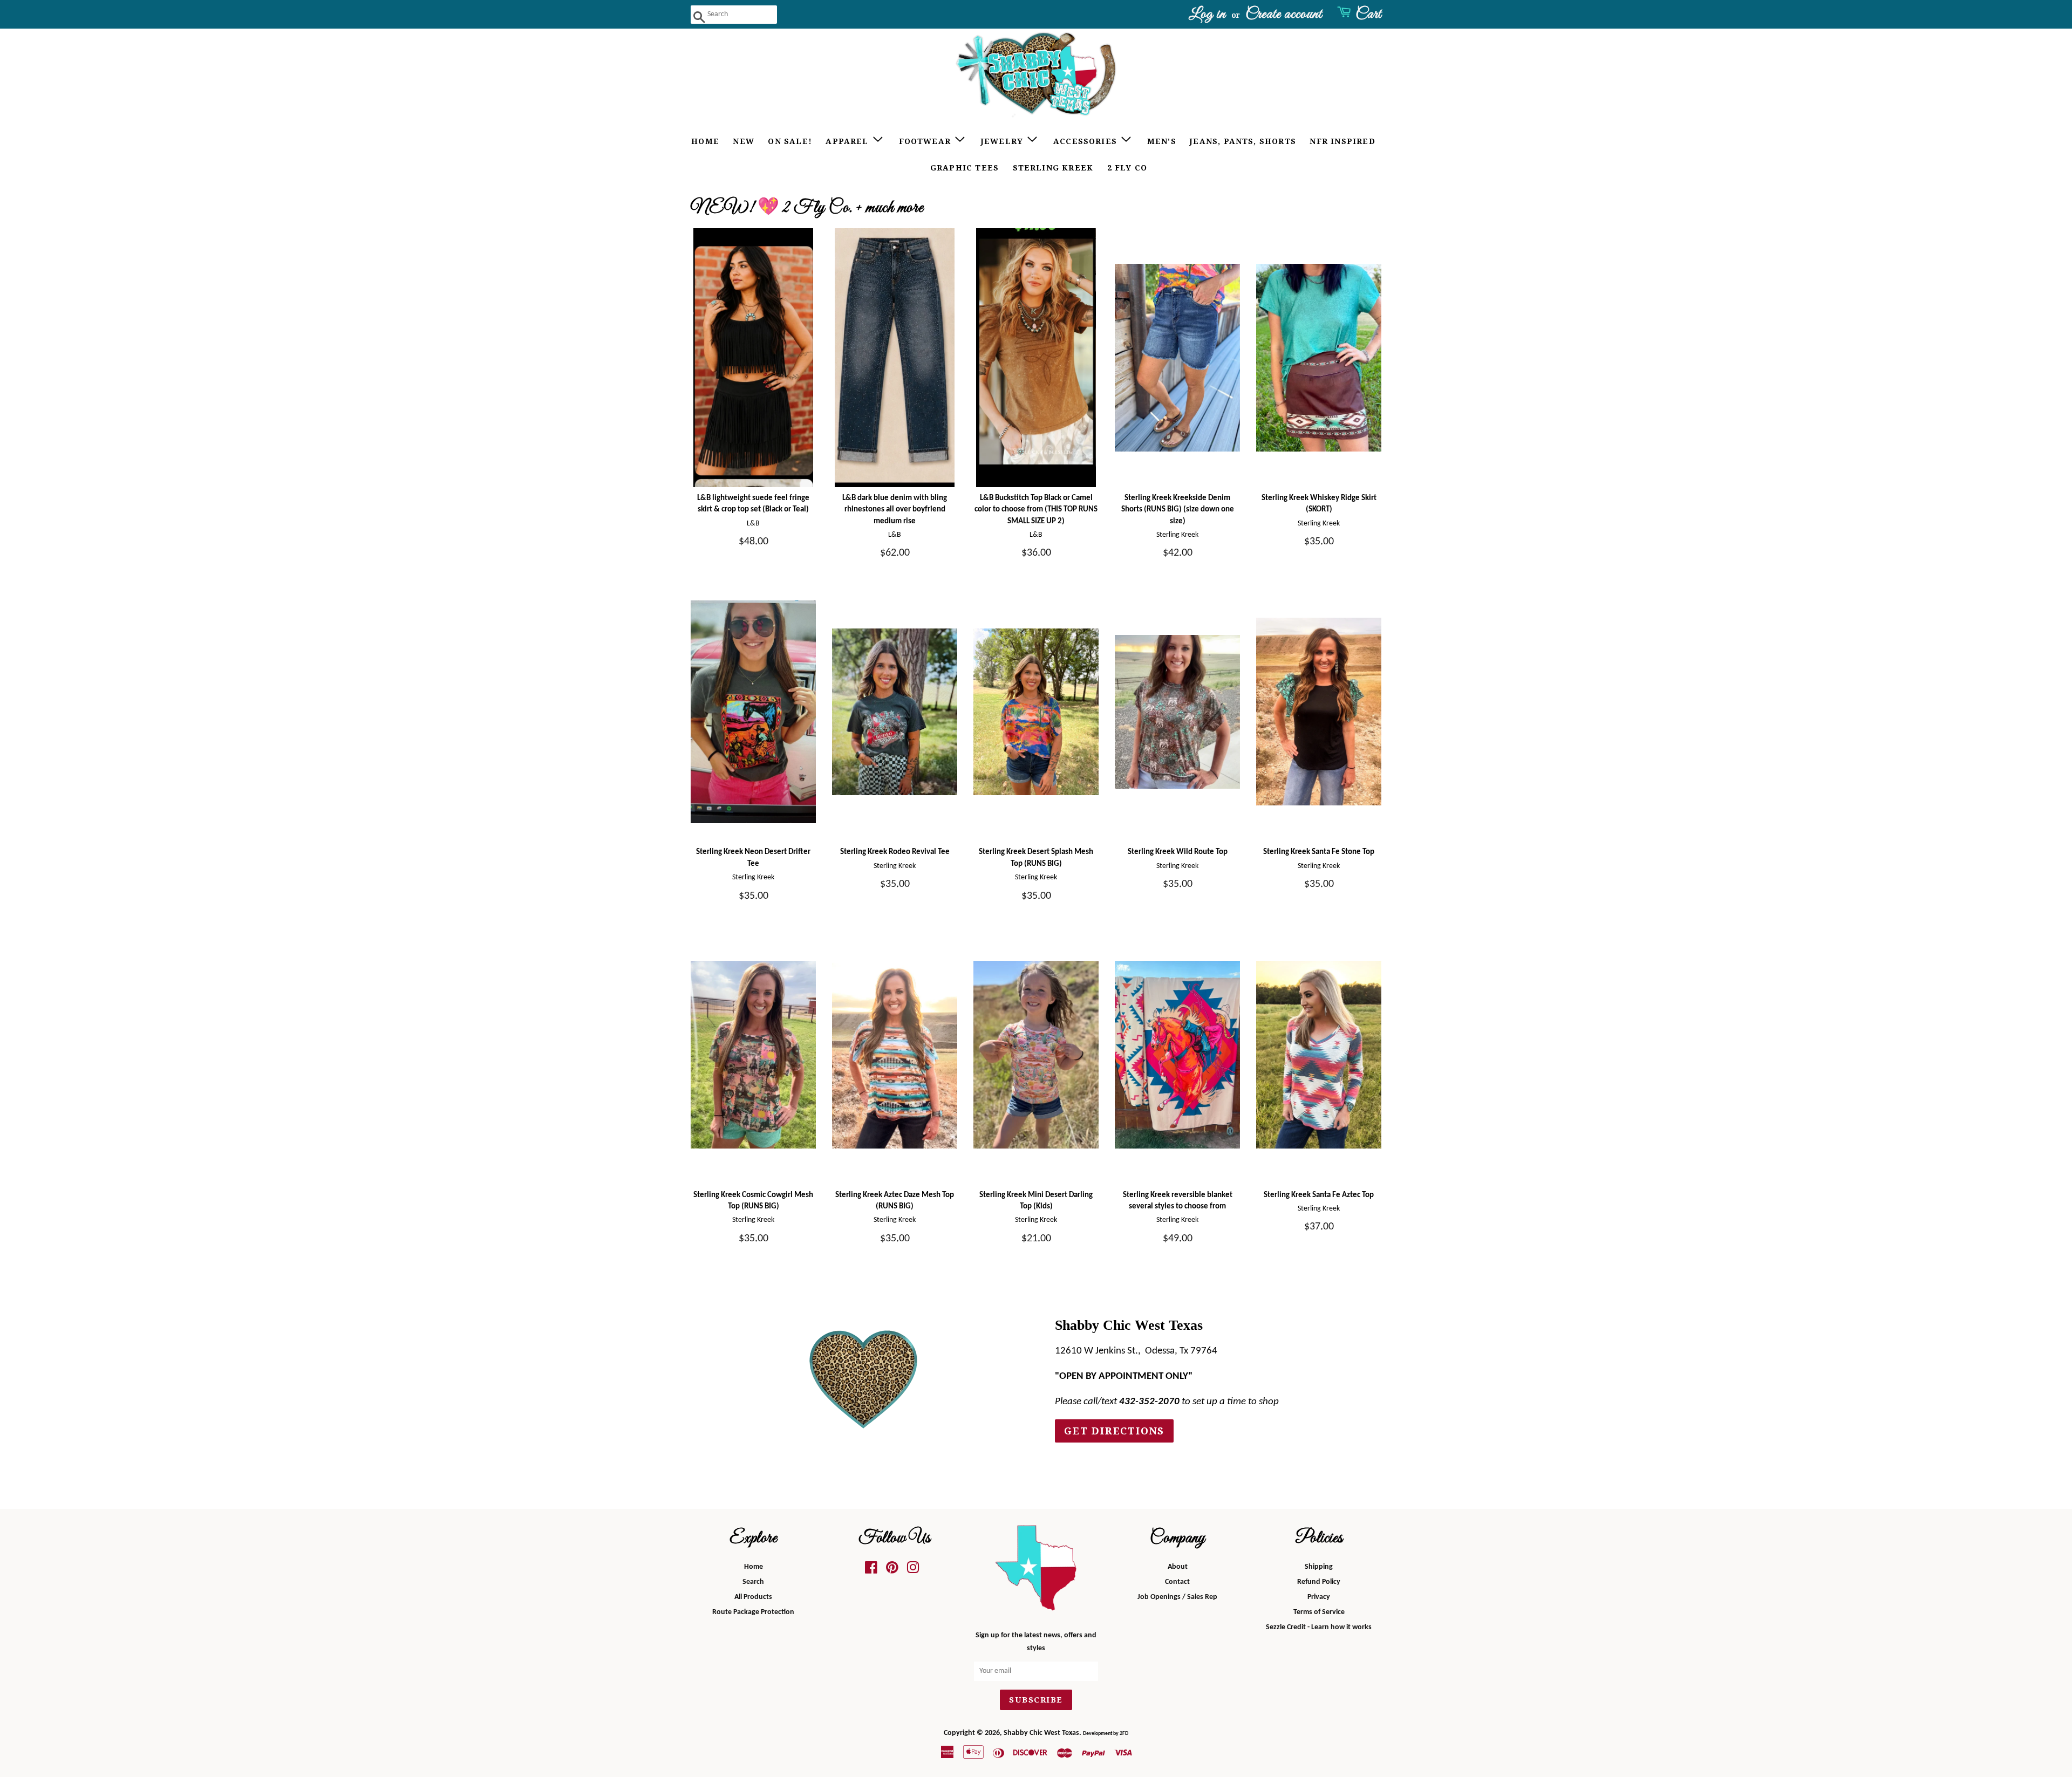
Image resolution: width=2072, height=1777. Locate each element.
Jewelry (1004, 141)
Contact (1177, 1582)
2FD (1124, 1734)
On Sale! (790, 141)
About (1178, 1567)
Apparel (848, 141)
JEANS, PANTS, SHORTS (1243, 141)
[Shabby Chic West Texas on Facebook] (871, 1571)
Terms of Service (1319, 1612)
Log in (1207, 14)
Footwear (926, 141)
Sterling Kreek (1053, 168)
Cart (1368, 14)
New (744, 141)
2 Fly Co (1127, 168)
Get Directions (1114, 1431)
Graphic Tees (965, 168)
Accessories (1086, 141)
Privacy (1319, 1597)
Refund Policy (1319, 1582)
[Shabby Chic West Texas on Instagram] (913, 1571)
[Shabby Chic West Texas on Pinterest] (892, 1571)
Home (705, 141)
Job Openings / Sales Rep (1177, 1597)
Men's (1162, 141)
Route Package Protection (753, 1612)
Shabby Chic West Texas (1041, 1733)
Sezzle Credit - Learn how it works (1319, 1627)
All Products (753, 1597)
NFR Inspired (1342, 141)
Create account (1284, 14)
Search (753, 1582)
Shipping (1319, 1567)
